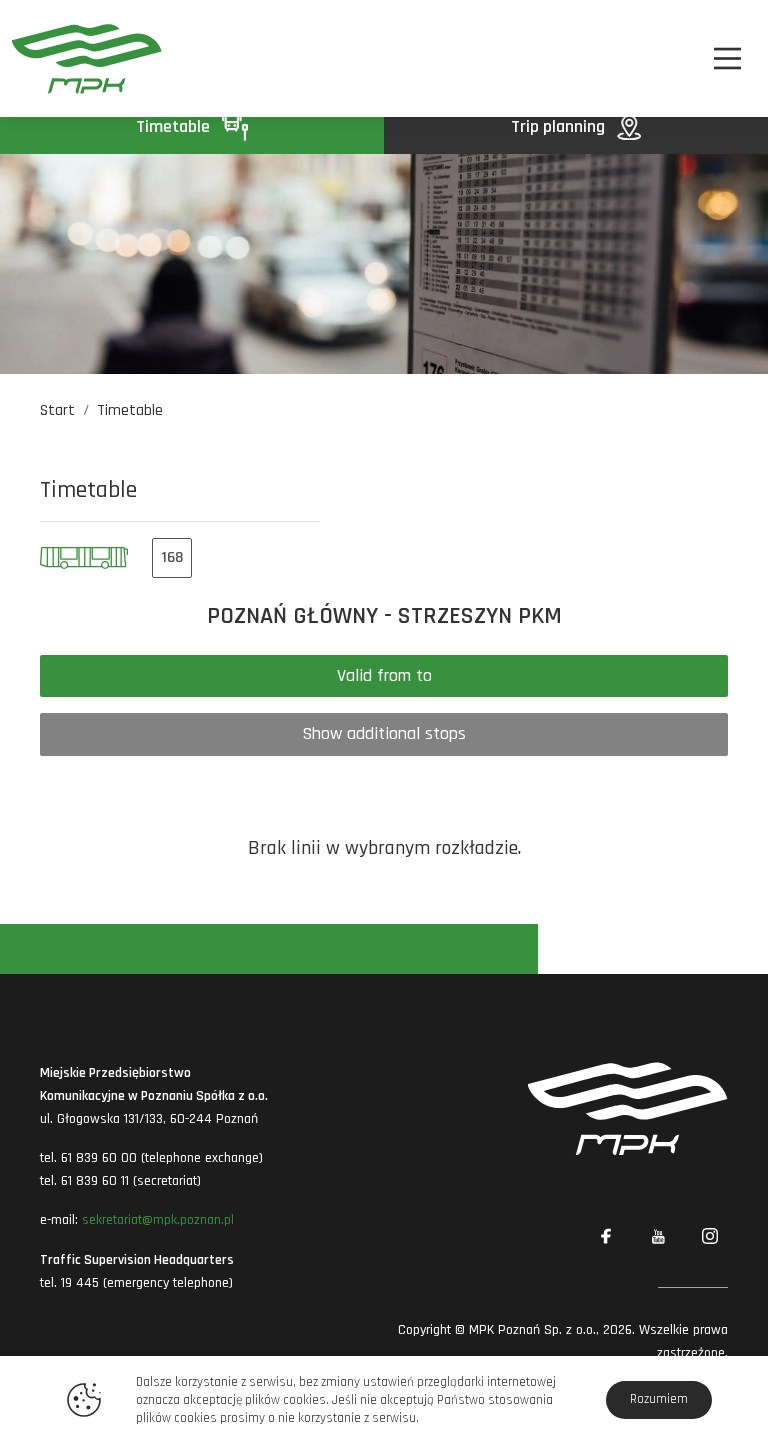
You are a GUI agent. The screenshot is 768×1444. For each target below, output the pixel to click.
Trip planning (560, 126)
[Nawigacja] (727, 58)
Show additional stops (384, 733)
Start (57, 410)
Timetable (175, 126)
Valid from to (384, 675)
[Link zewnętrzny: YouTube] (658, 1237)
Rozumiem (659, 1399)
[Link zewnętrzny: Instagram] (710, 1237)
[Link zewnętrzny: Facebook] (606, 1237)
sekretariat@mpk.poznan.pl (158, 1220)
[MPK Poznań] (68, 58)
